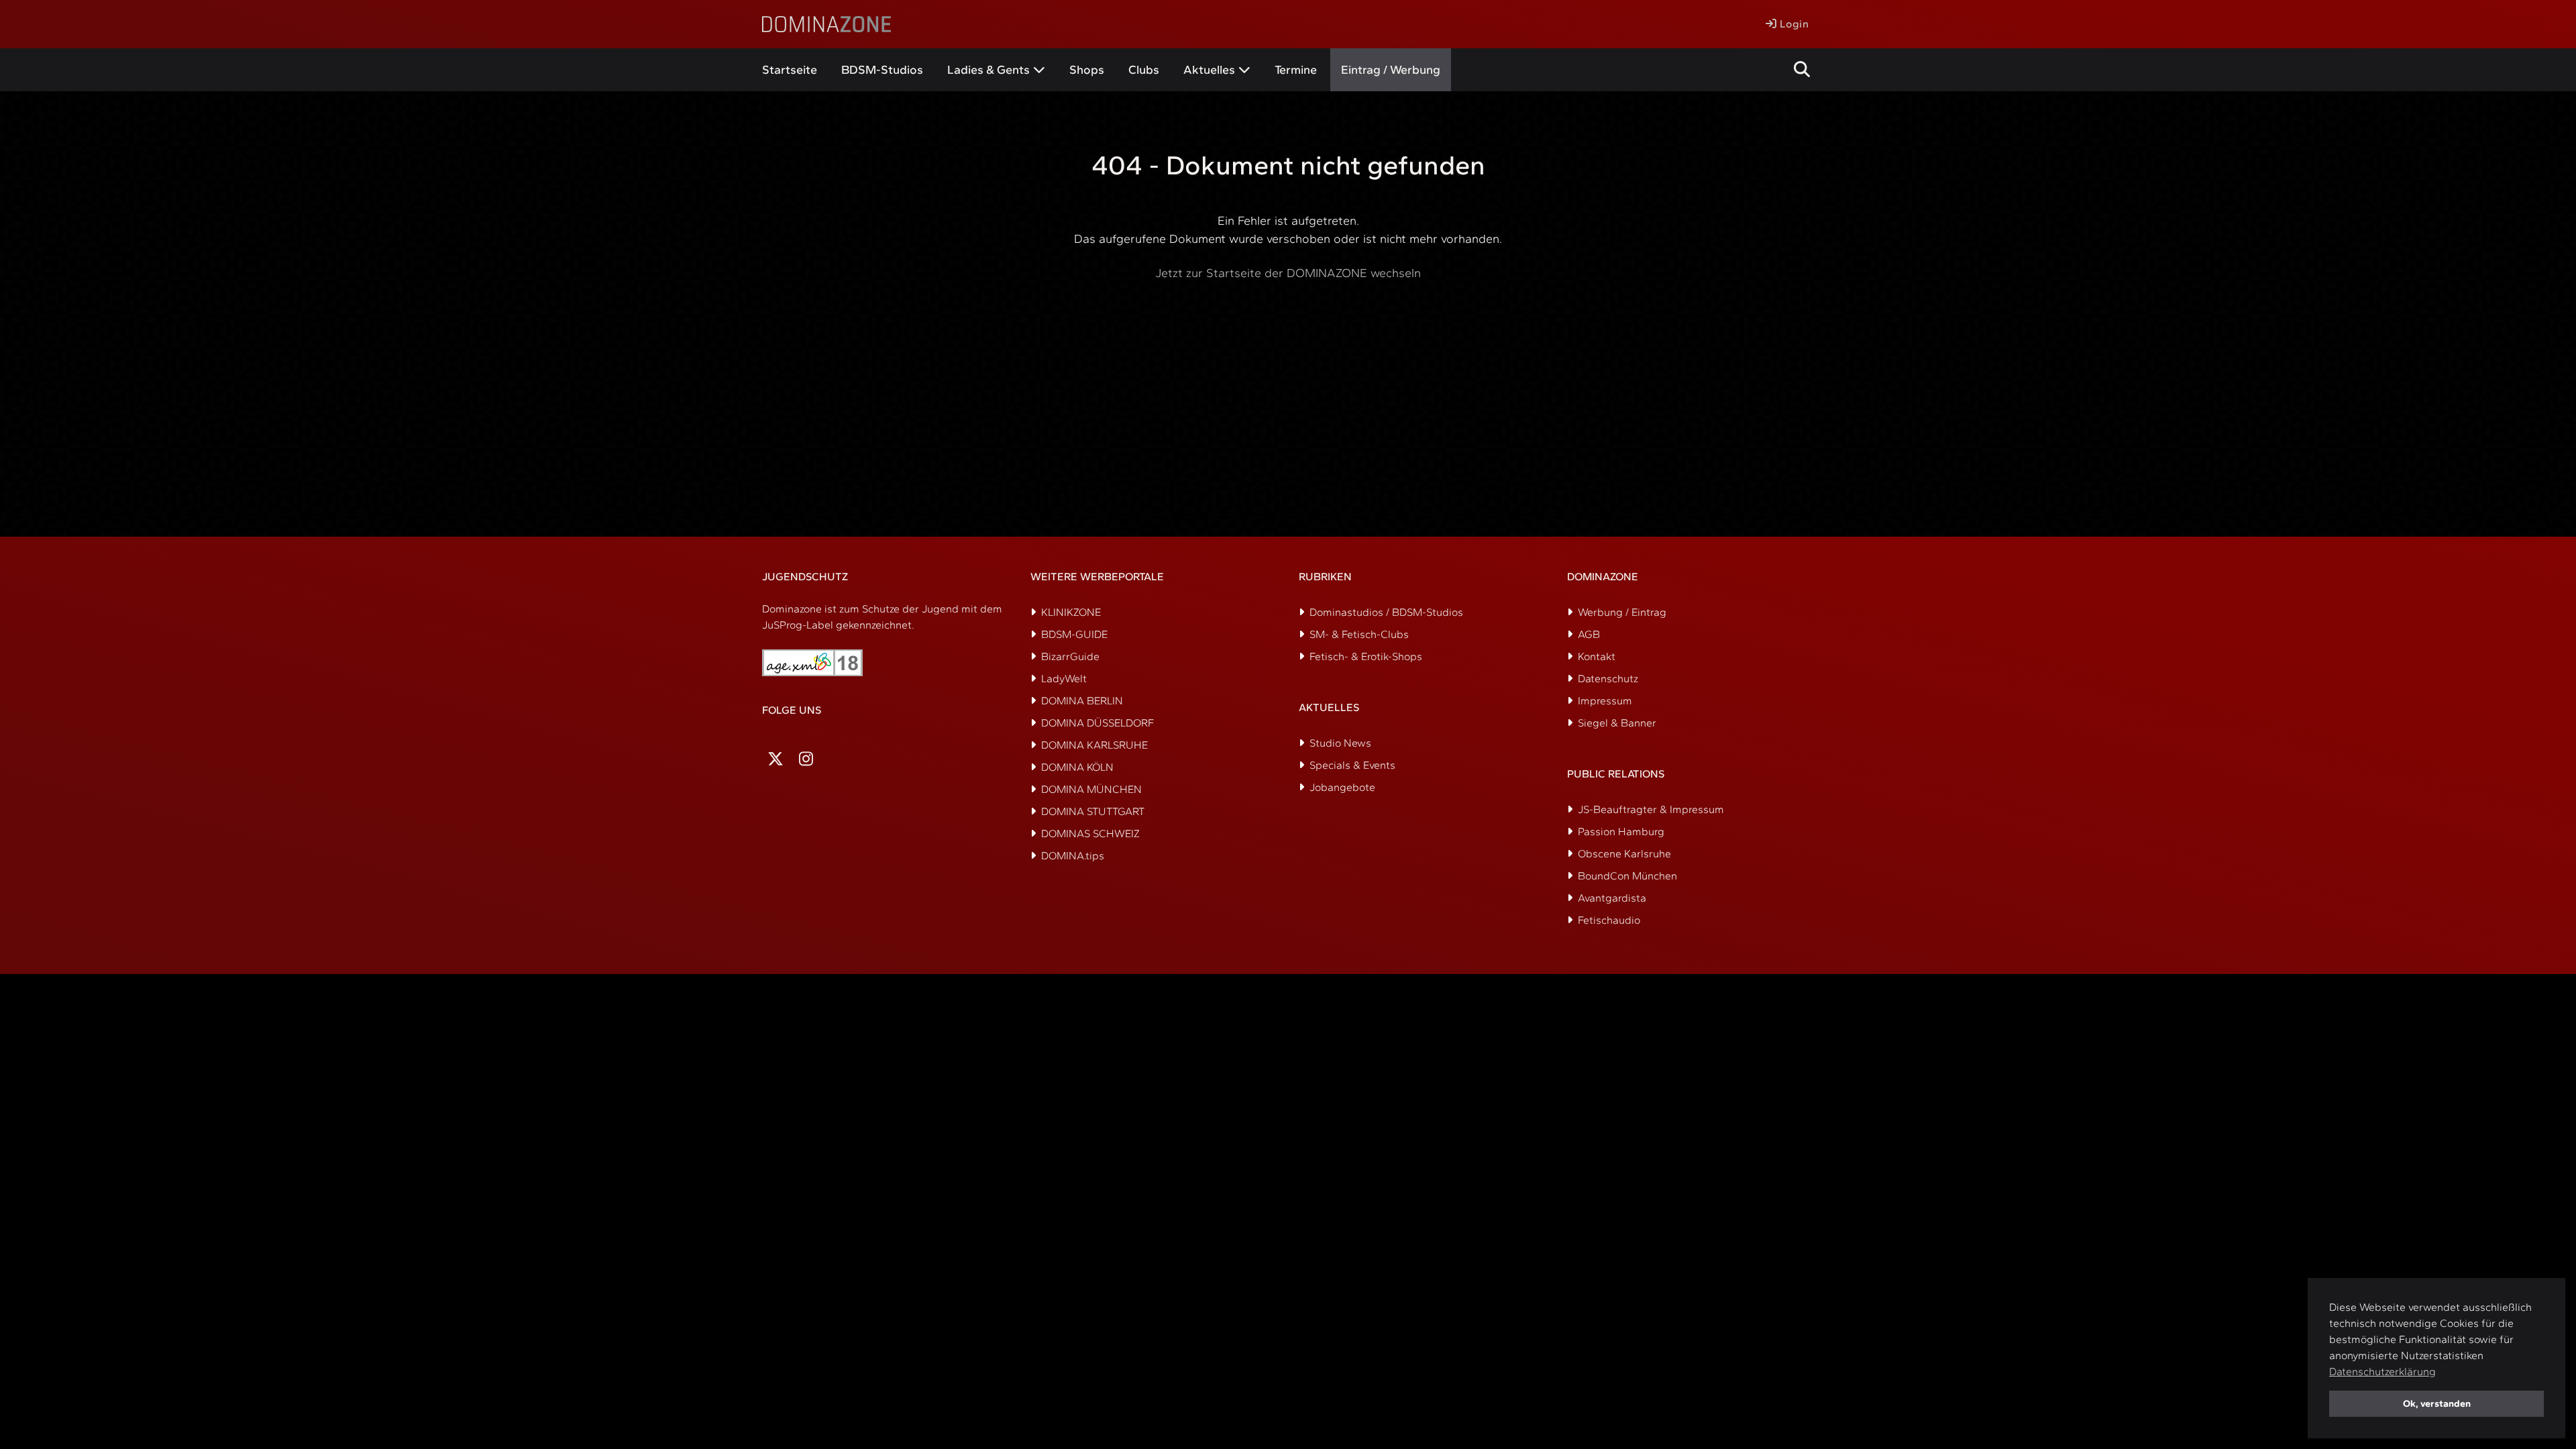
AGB (1589, 634)
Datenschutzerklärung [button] (2382, 1372)
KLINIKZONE (1071, 612)
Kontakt (1597, 656)
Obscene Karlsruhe (1624, 854)
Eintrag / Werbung (1391, 70)
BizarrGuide (1070, 656)
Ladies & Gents (988, 70)
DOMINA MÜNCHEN (1091, 789)
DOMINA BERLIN (1082, 701)
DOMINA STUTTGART (1093, 811)
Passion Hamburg (1621, 831)
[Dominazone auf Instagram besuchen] (806, 759)
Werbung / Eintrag (1622, 612)
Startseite (790, 70)
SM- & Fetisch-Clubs (1359, 634)
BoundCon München (1627, 876)
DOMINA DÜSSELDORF (1097, 723)
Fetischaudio (1609, 920)
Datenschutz (1608, 679)
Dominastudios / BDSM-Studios (1386, 612)
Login (1792, 24)
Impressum (1605, 701)
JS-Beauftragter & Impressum (1651, 809)
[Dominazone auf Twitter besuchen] (775, 759)
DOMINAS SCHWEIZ (1090, 834)
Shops (1087, 70)
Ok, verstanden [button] (2437, 1403)
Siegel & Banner (1617, 723)
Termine (1296, 70)
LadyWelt (1064, 679)
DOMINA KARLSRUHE (1094, 745)
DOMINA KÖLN (1077, 767)
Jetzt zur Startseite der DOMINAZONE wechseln (1288, 273)
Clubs (1144, 70)
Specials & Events (1352, 765)
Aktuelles (1209, 70)
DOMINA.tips (1073, 856)
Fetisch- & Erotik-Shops (1366, 656)
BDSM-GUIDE (1074, 634)
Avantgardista (1612, 898)
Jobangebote (1342, 787)
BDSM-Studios (882, 70)
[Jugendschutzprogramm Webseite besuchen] (812, 663)
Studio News (1340, 743)
